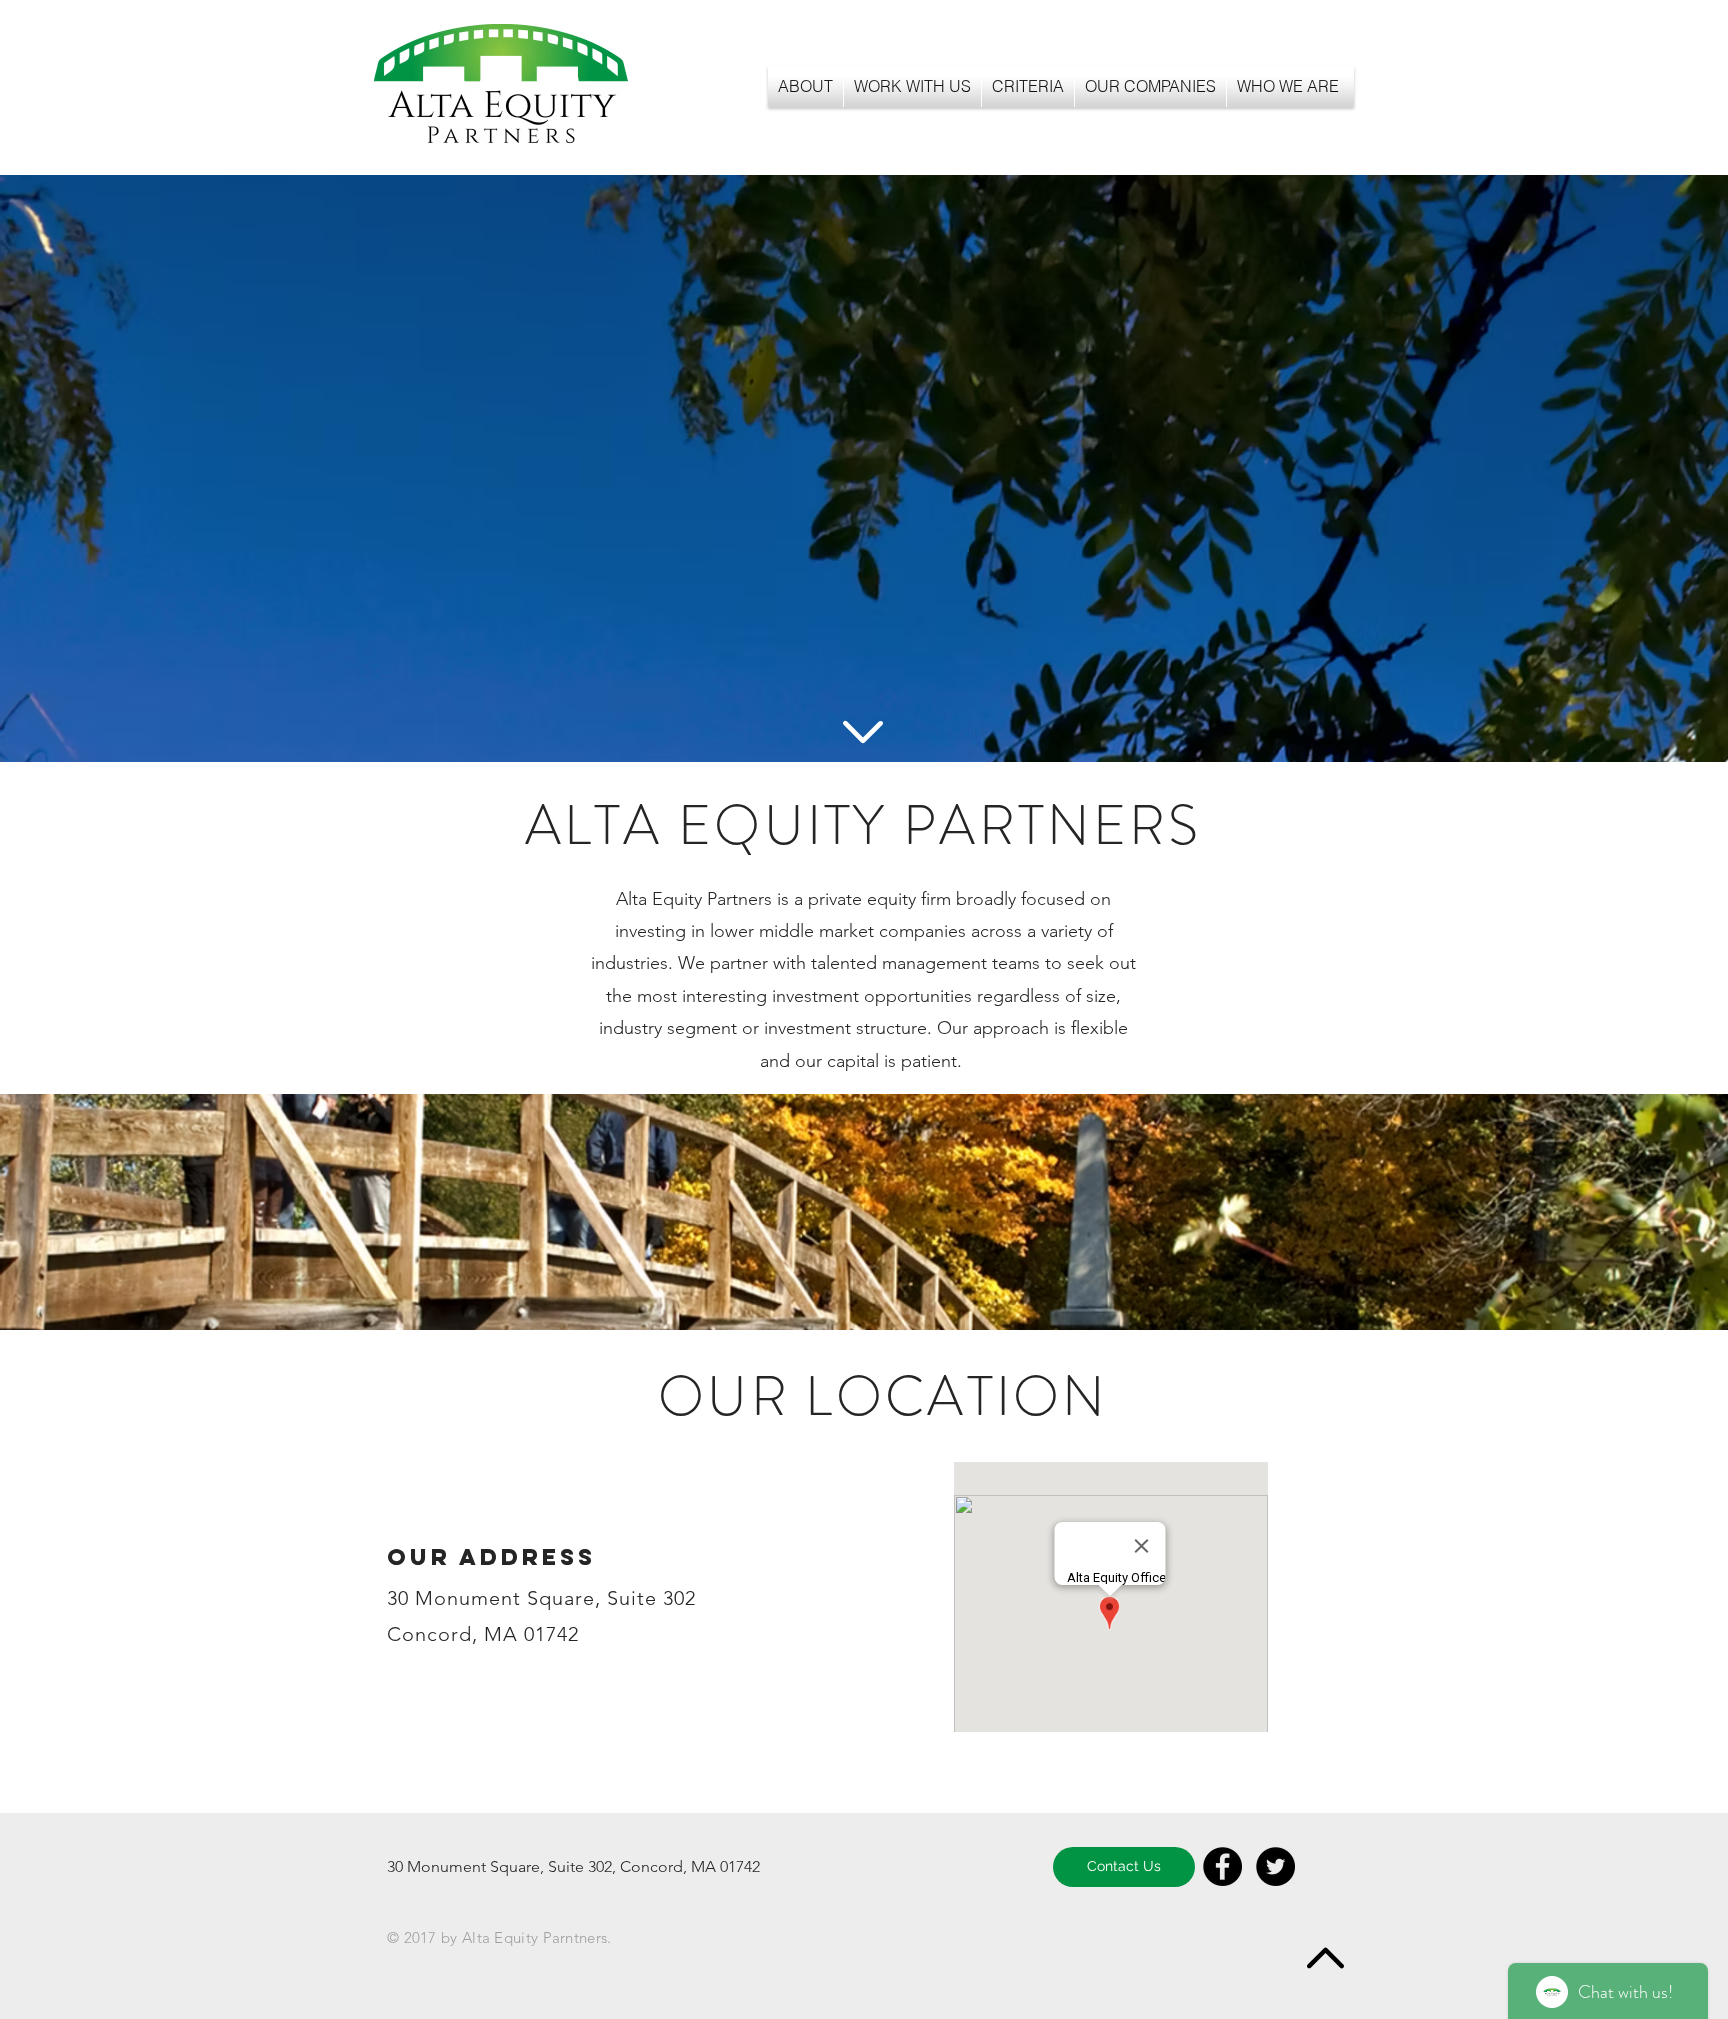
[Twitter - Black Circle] (1275, 1866)
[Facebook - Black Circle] (1222, 1866)
